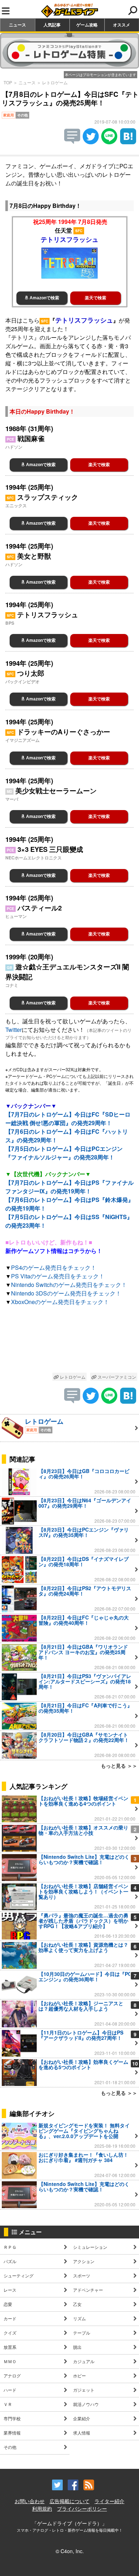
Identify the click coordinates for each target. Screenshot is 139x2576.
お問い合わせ (30, 2501)
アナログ (12, 2375)
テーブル (82, 2333)
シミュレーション (90, 2247)
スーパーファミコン (116, 1377)
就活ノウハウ (86, 2404)
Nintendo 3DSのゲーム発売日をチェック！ (66, 1293)
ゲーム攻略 (87, 25)
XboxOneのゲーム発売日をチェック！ (60, 1302)
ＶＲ (8, 2404)
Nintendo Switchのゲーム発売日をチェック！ (69, 1285)
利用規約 (42, 2508)
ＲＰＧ (10, 2247)
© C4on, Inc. (70, 2551)
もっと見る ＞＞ (119, 1766)
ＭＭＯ (10, 2361)
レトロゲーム (55, 82)
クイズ (10, 2333)
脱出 (77, 2347)
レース (10, 2290)
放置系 (10, 2347)
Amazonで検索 (44, 298)
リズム (79, 2318)
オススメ (122, 25)
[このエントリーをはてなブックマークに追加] (128, 142)
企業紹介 (82, 2418)
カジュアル (84, 2361)
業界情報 (12, 2433)
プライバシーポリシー (82, 2508)
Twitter (14, 1030)
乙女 (77, 2304)
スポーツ (82, 2275)
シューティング (19, 2275)
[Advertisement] (69, 1341)
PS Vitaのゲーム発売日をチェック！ (58, 1276)
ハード (10, 2390)
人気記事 (52, 25)
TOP (8, 82)
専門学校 (12, 2418)
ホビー (79, 2375)
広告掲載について (69, 2501)
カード (10, 2318)
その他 (10, 2447)
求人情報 (82, 2433)
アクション (84, 2261)
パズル (10, 2261)
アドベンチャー (88, 2290)
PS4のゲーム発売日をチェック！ (54, 1267)
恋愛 (8, 2304)
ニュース (17, 25)
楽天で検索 (96, 298)
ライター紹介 (109, 2501)
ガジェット (84, 2390)
